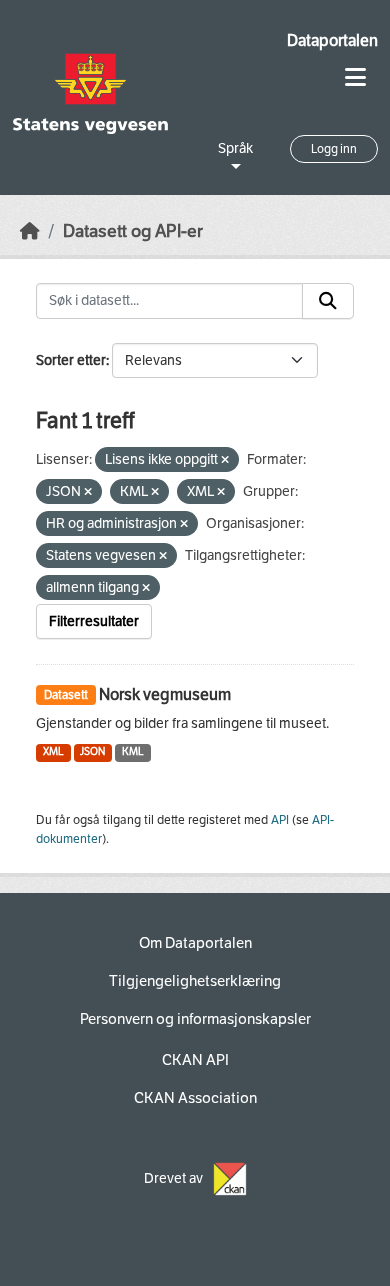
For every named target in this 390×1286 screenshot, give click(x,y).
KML (133, 751)
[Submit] (328, 301)
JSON (92, 751)
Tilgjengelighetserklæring (195, 981)
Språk (235, 148)
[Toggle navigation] (355, 77)
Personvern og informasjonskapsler (195, 1019)
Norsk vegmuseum (165, 694)
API (280, 820)
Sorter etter (71, 360)
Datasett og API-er (133, 231)
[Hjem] (30, 231)
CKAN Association (195, 1098)
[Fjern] (225, 460)
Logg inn (334, 149)
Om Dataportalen (195, 943)
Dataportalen (332, 40)
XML (53, 751)
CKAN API (195, 1060)
